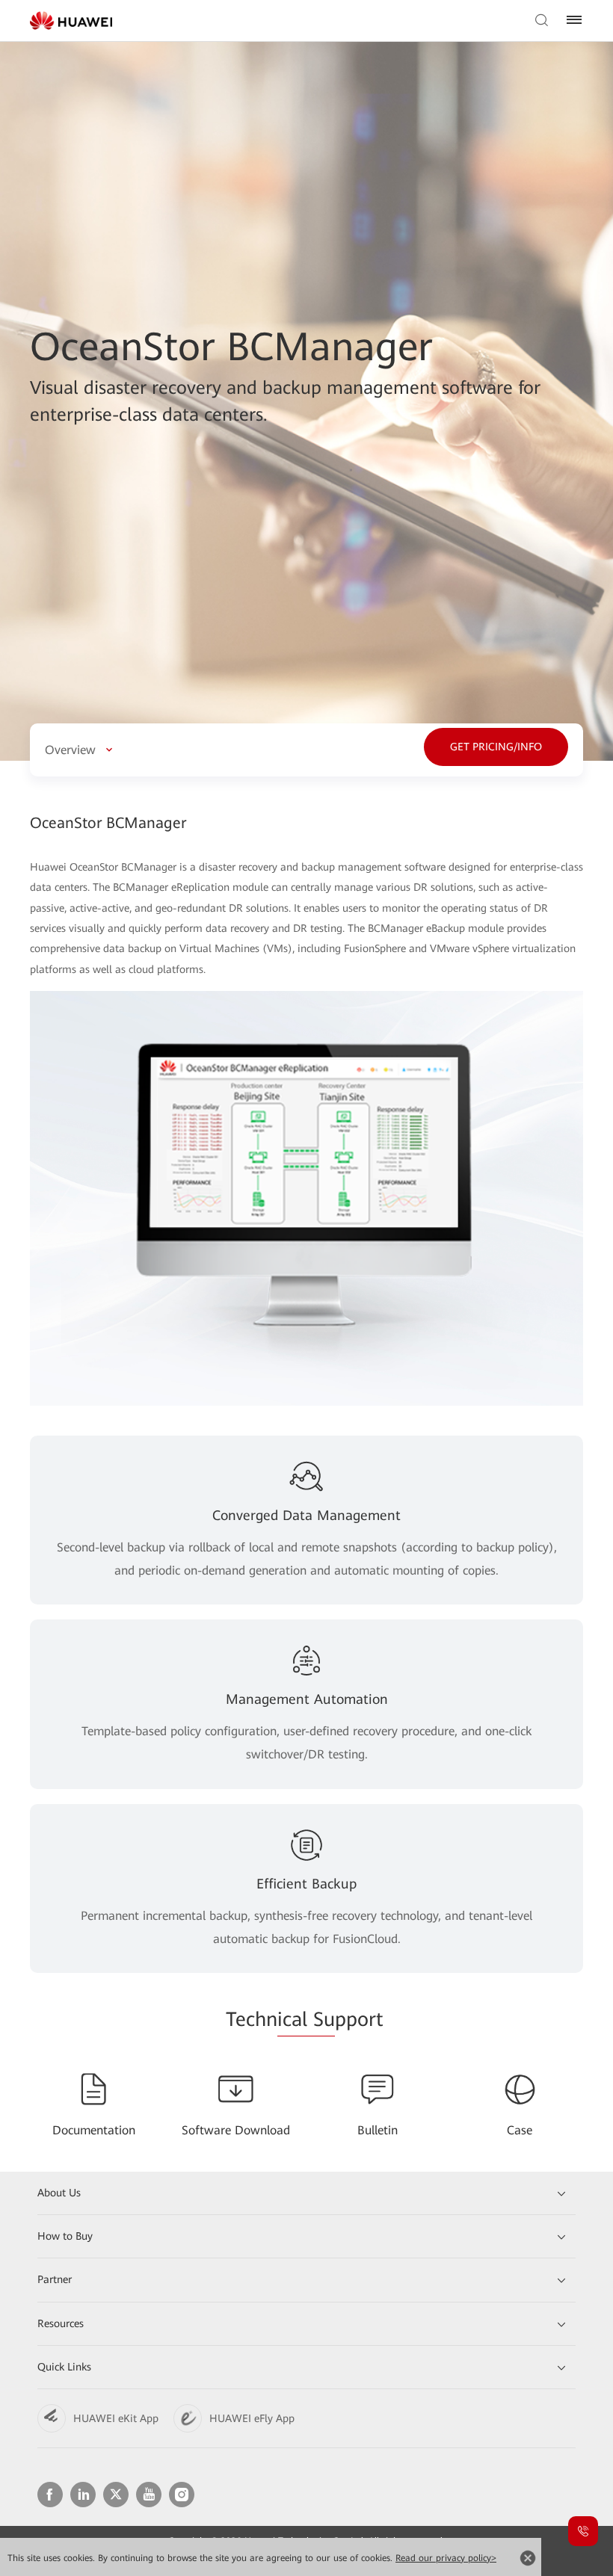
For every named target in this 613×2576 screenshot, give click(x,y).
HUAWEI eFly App (252, 2418)
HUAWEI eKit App (116, 2418)
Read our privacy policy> (446, 2558)
